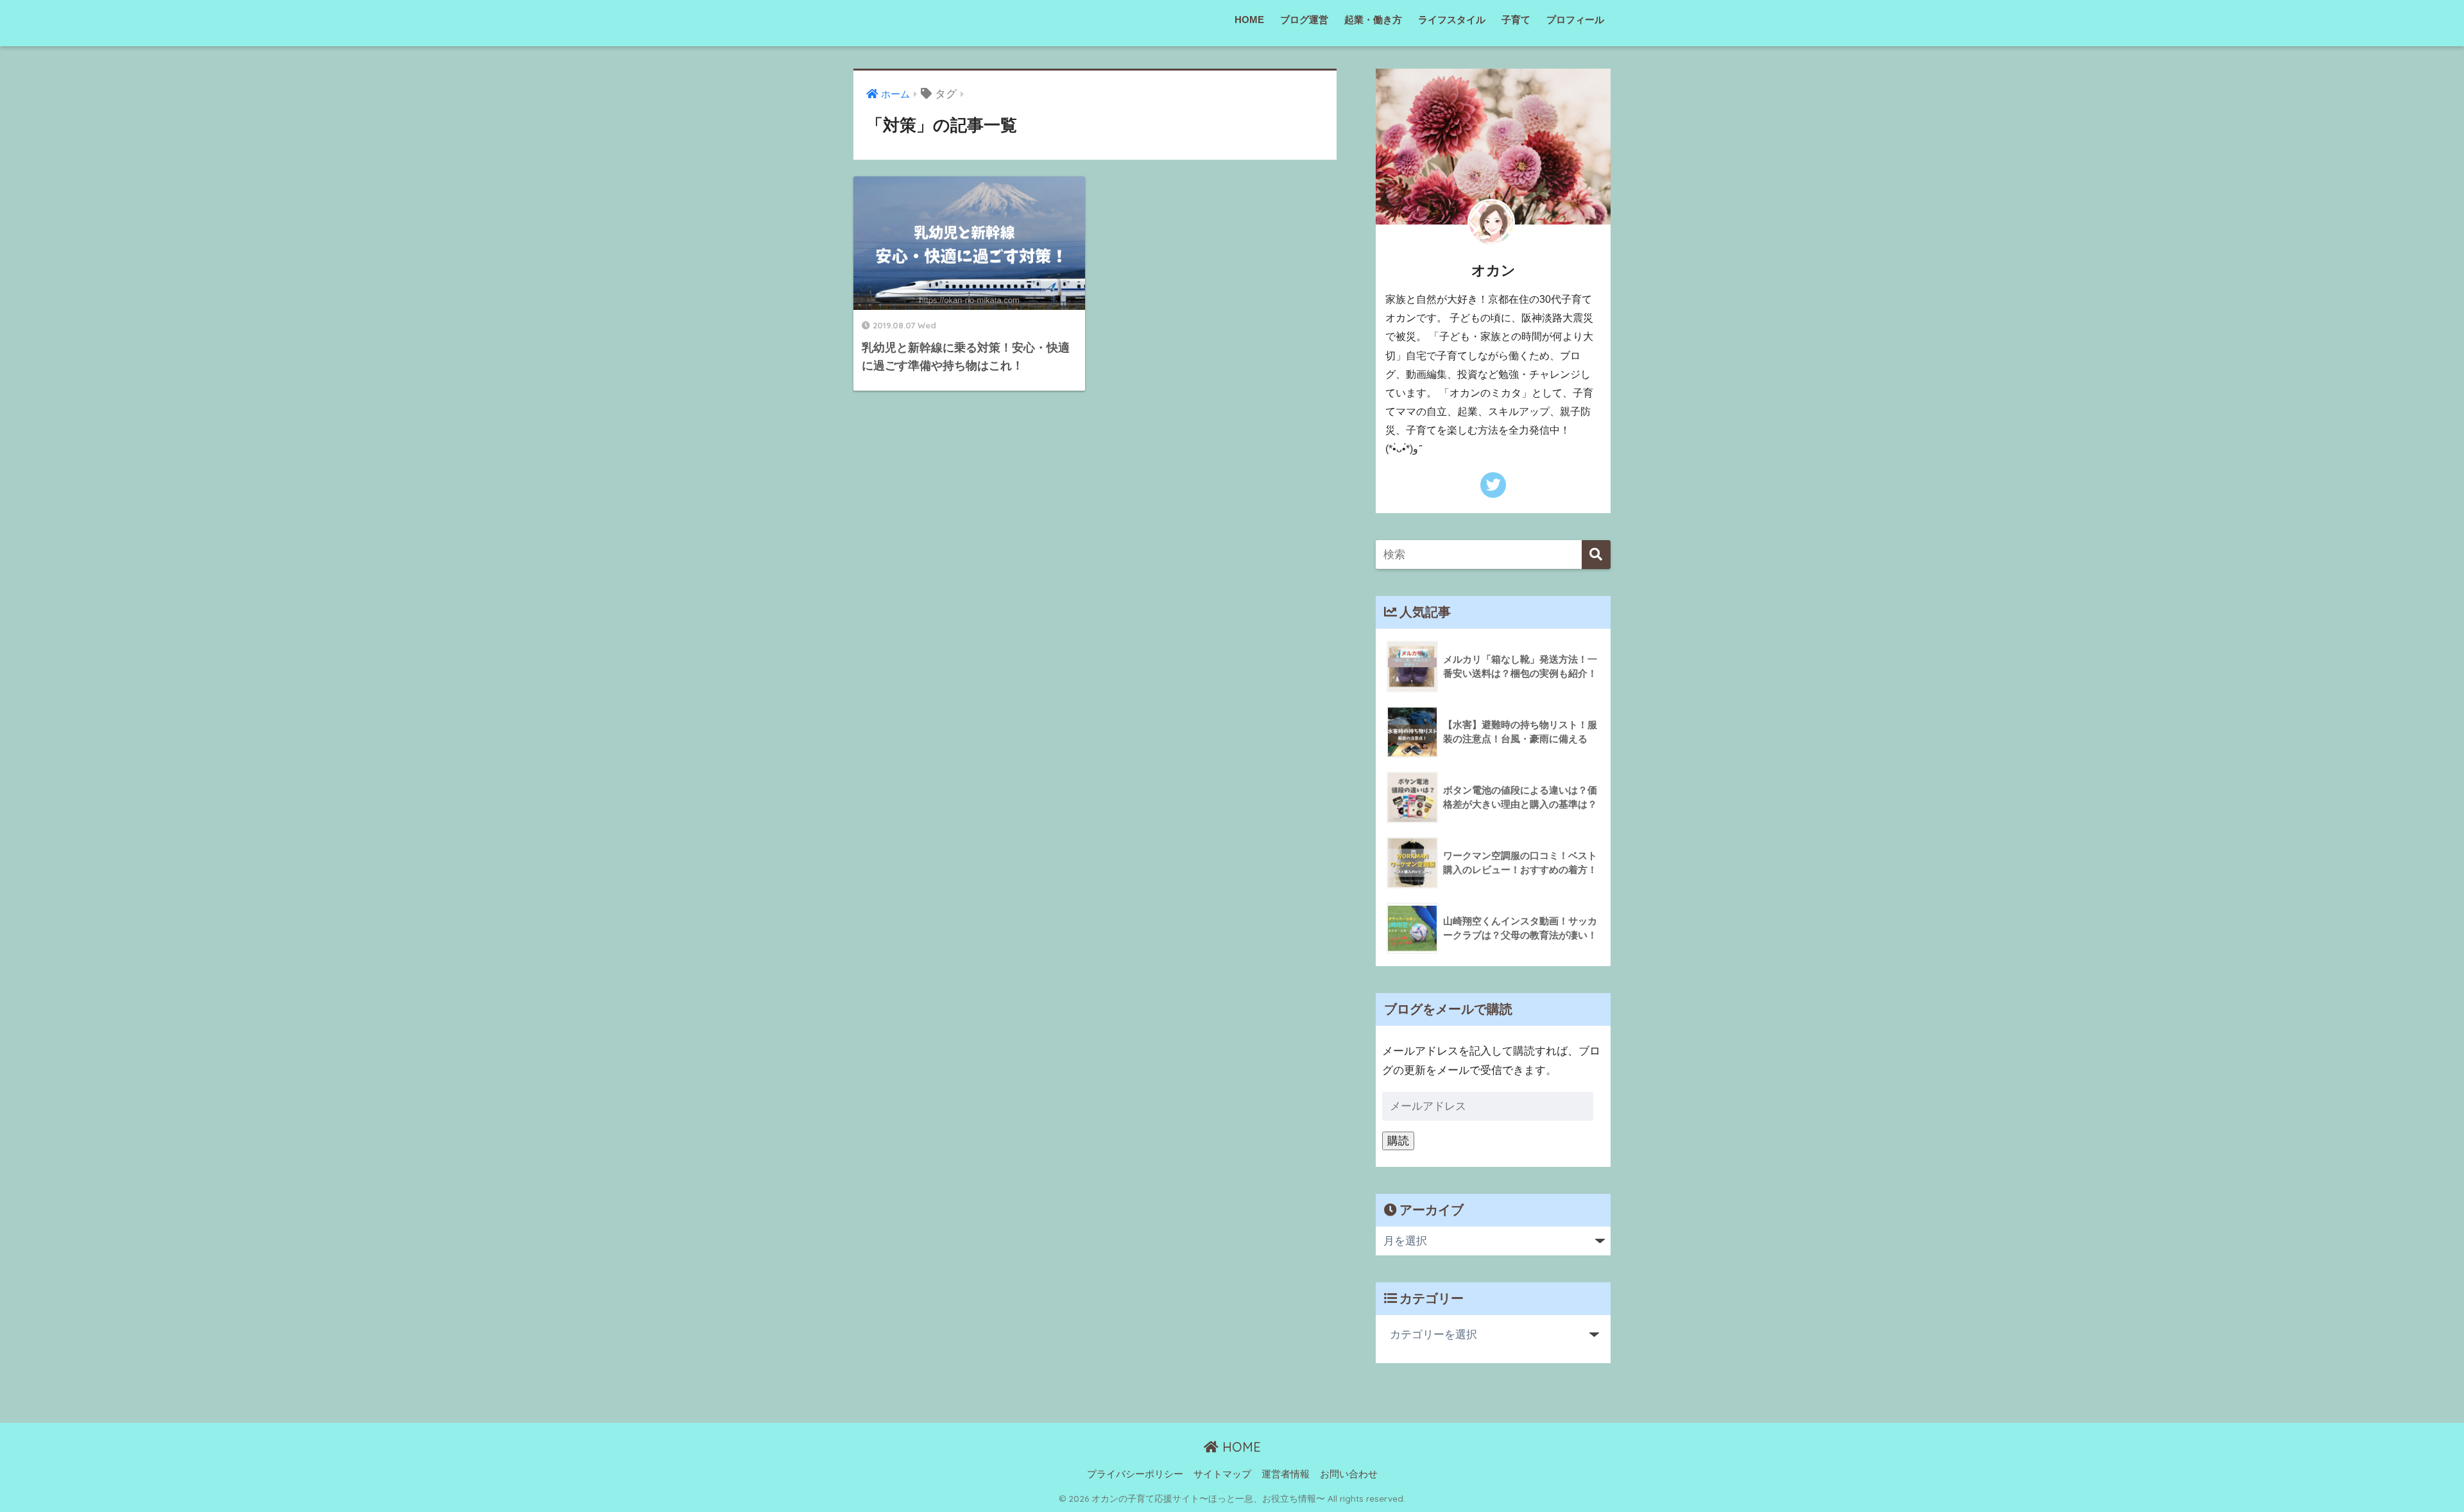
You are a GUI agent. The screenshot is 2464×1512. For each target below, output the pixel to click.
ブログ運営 (1304, 20)
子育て (1516, 20)
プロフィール (1575, 20)
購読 (1398, 1141)
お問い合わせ (1349, 1474)
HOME (1249, 20)
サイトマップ (1222, 1474)
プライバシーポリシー (1135, 1474)
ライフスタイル (1452, 20)
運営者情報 (1286, 1474)
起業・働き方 (1373, 20)
